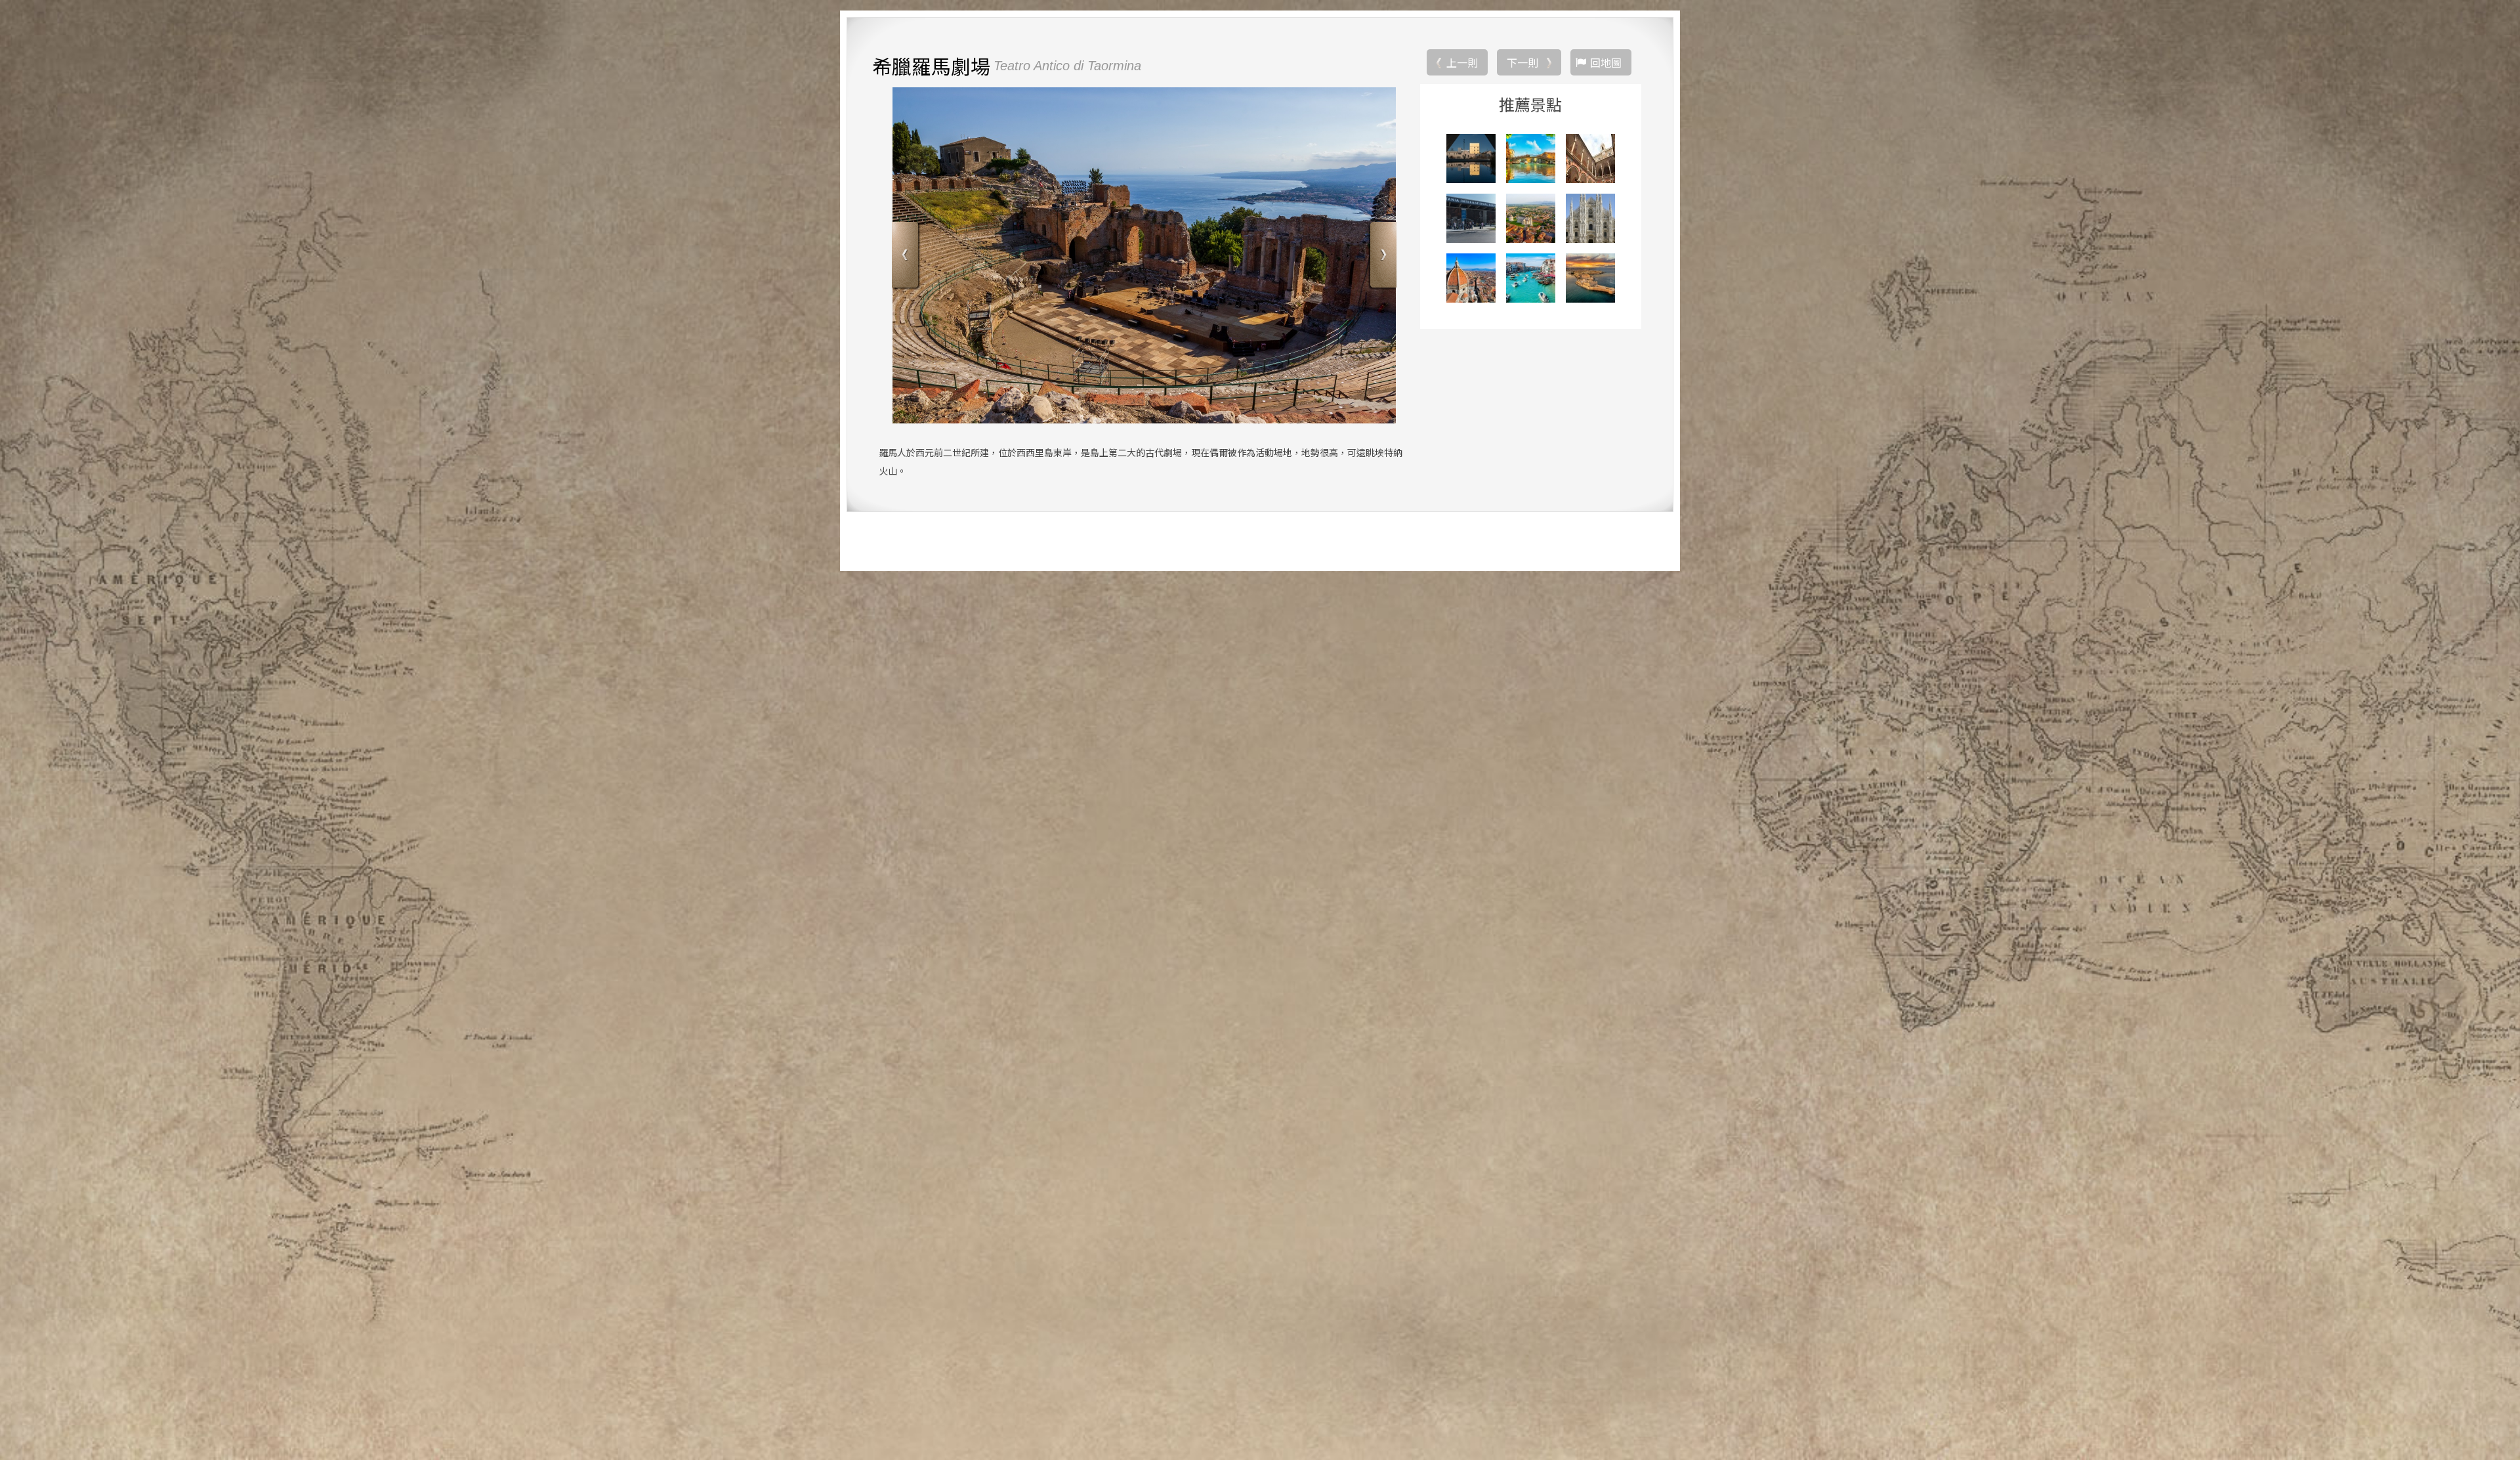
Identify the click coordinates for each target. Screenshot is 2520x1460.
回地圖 (1606, 62)
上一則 (1462, 62)
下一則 (1522, 62)
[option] (1144, 255)
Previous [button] (907, 256)
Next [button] (1382, 256)
